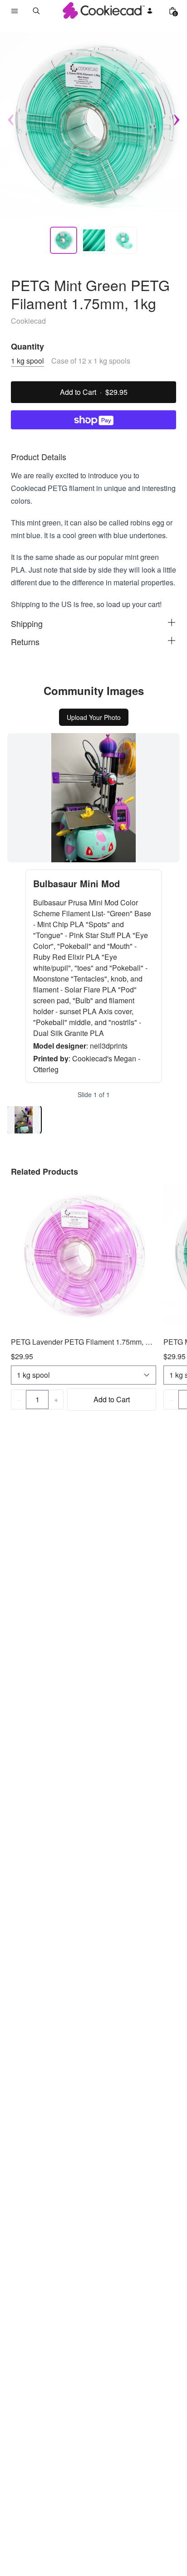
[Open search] (36, 11)
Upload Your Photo (94, 717)
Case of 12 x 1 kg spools (91, 361)
